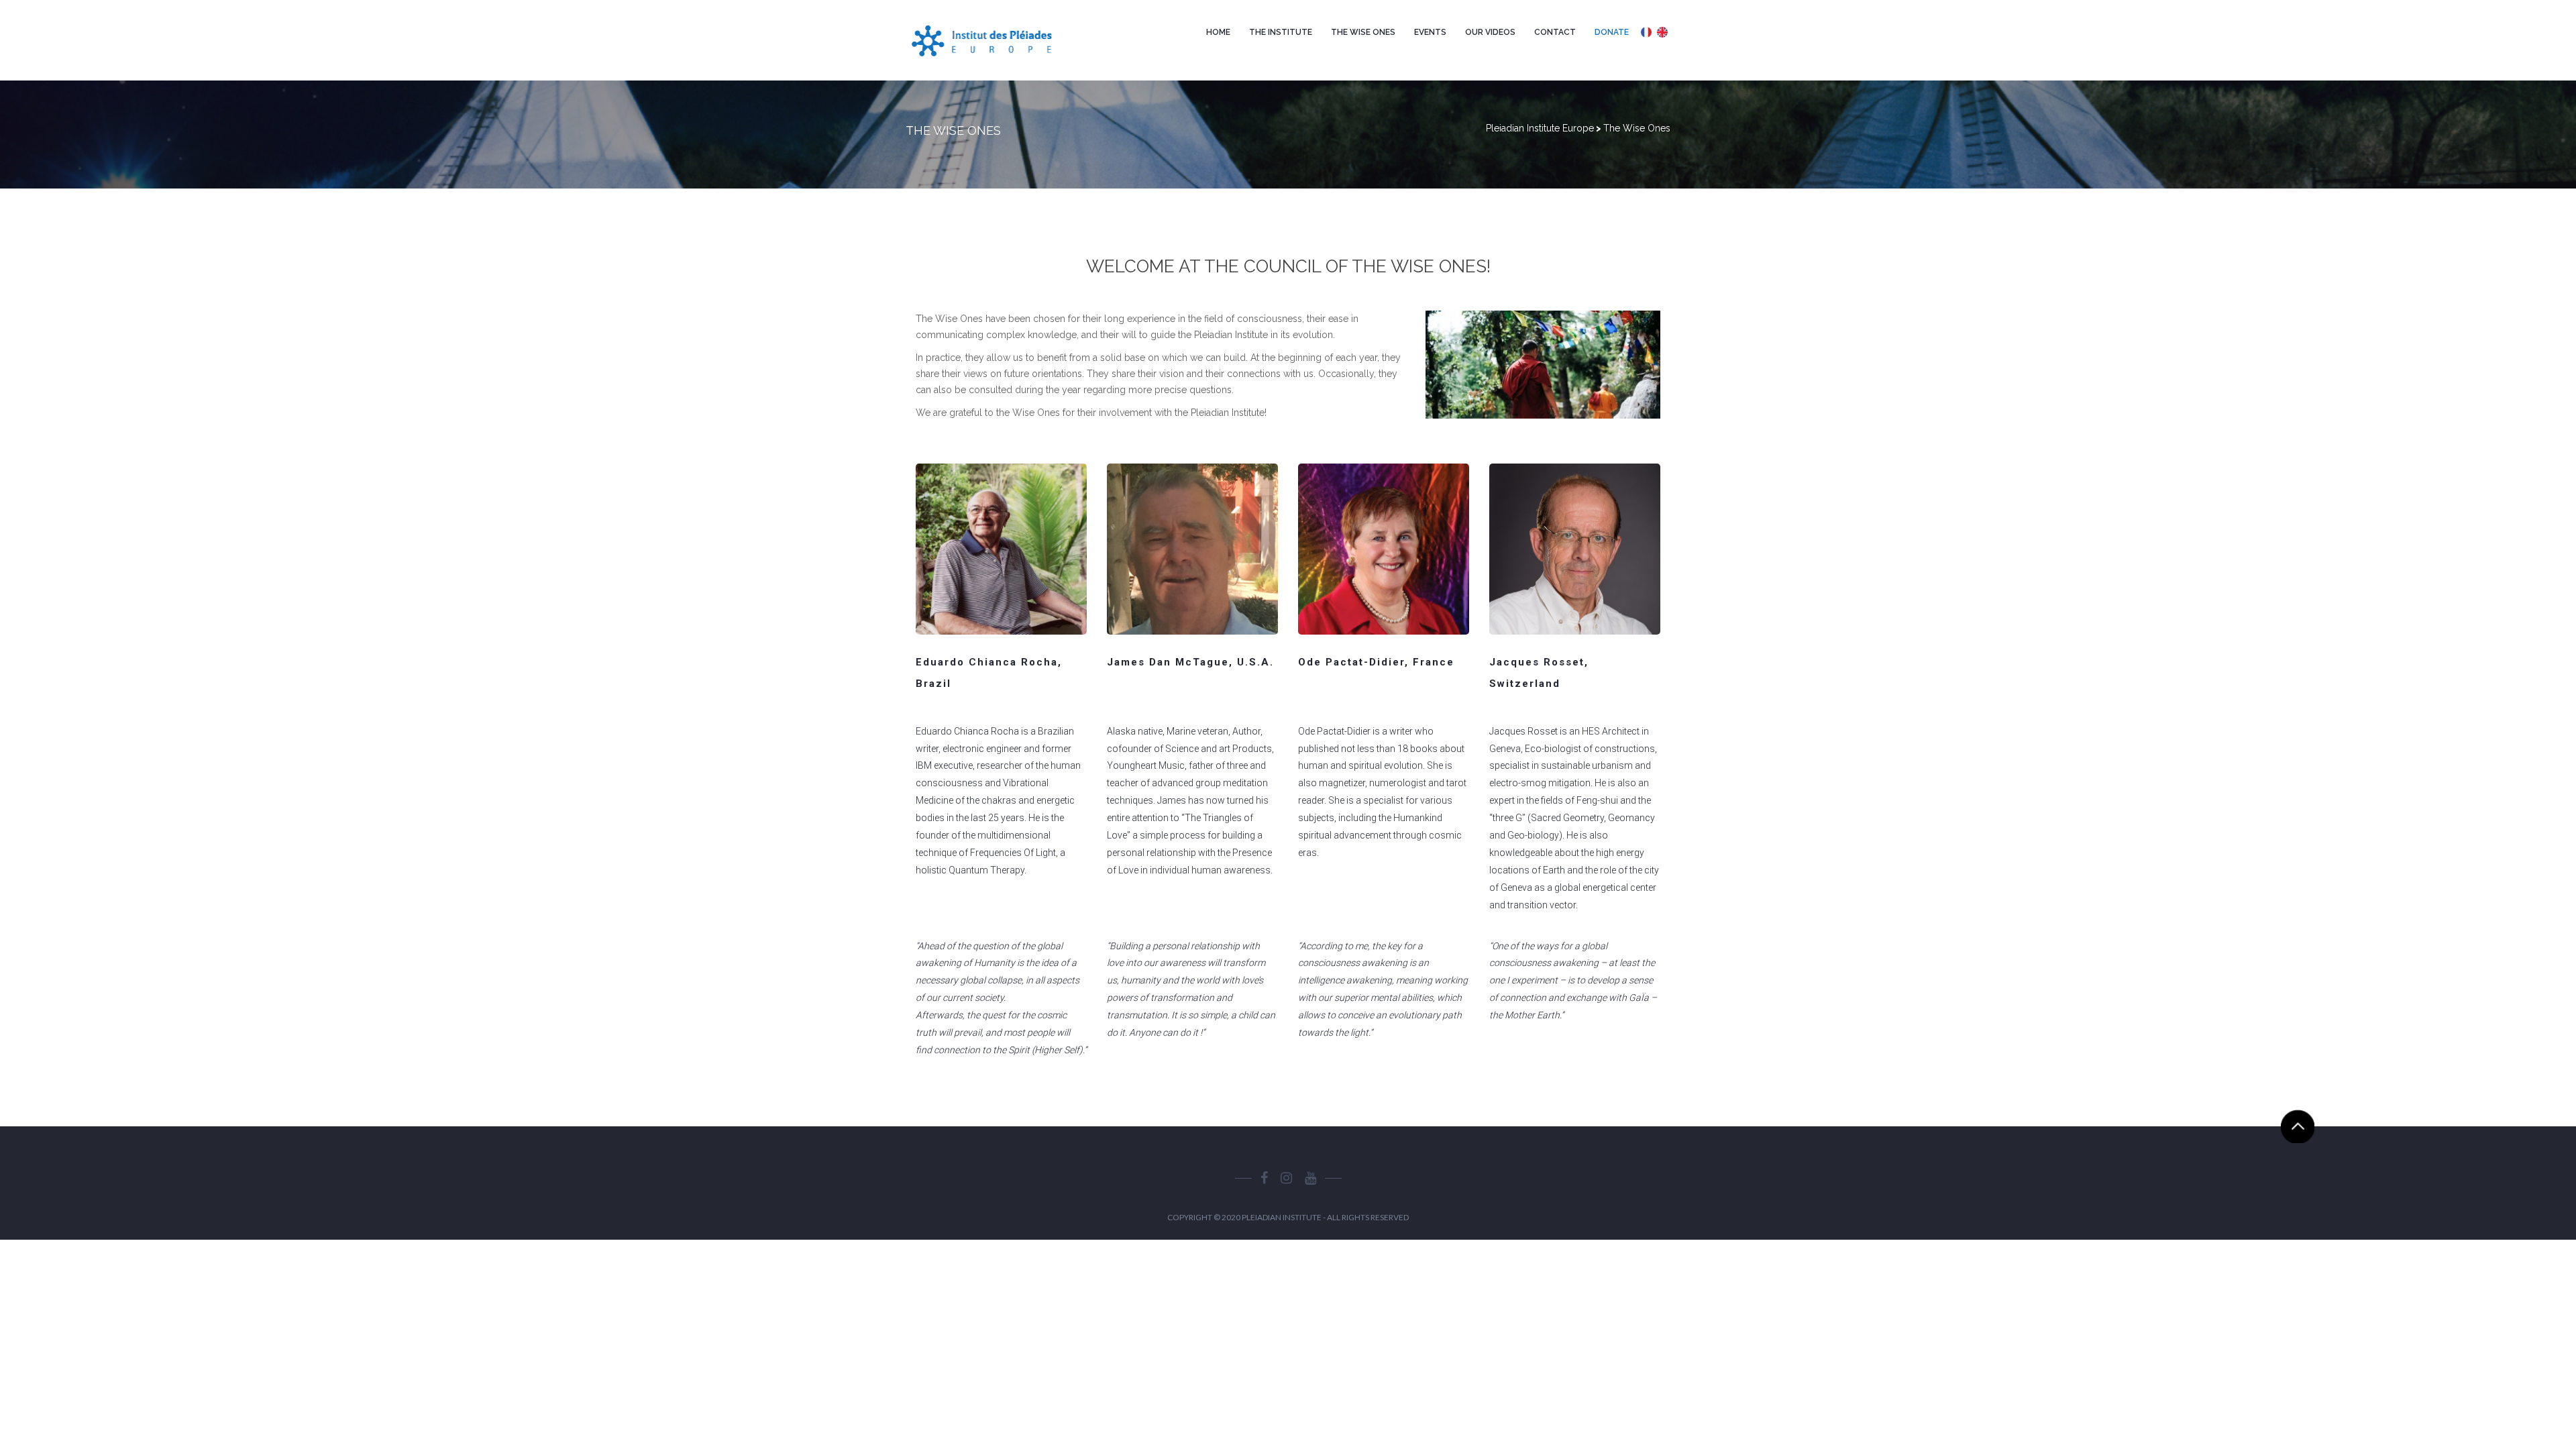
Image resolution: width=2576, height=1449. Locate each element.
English (1662, 32)
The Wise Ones (1363, 32)
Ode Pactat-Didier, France (1376, 662)
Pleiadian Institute (1282, 1217)
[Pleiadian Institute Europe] (995, 40)
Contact (1555, 32)
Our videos (1490, 32)
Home (1218, 32)
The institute (1281, 32)
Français (1646, 32)
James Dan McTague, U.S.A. (1190, 662)
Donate (1612, 32)
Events (1430, 32)
